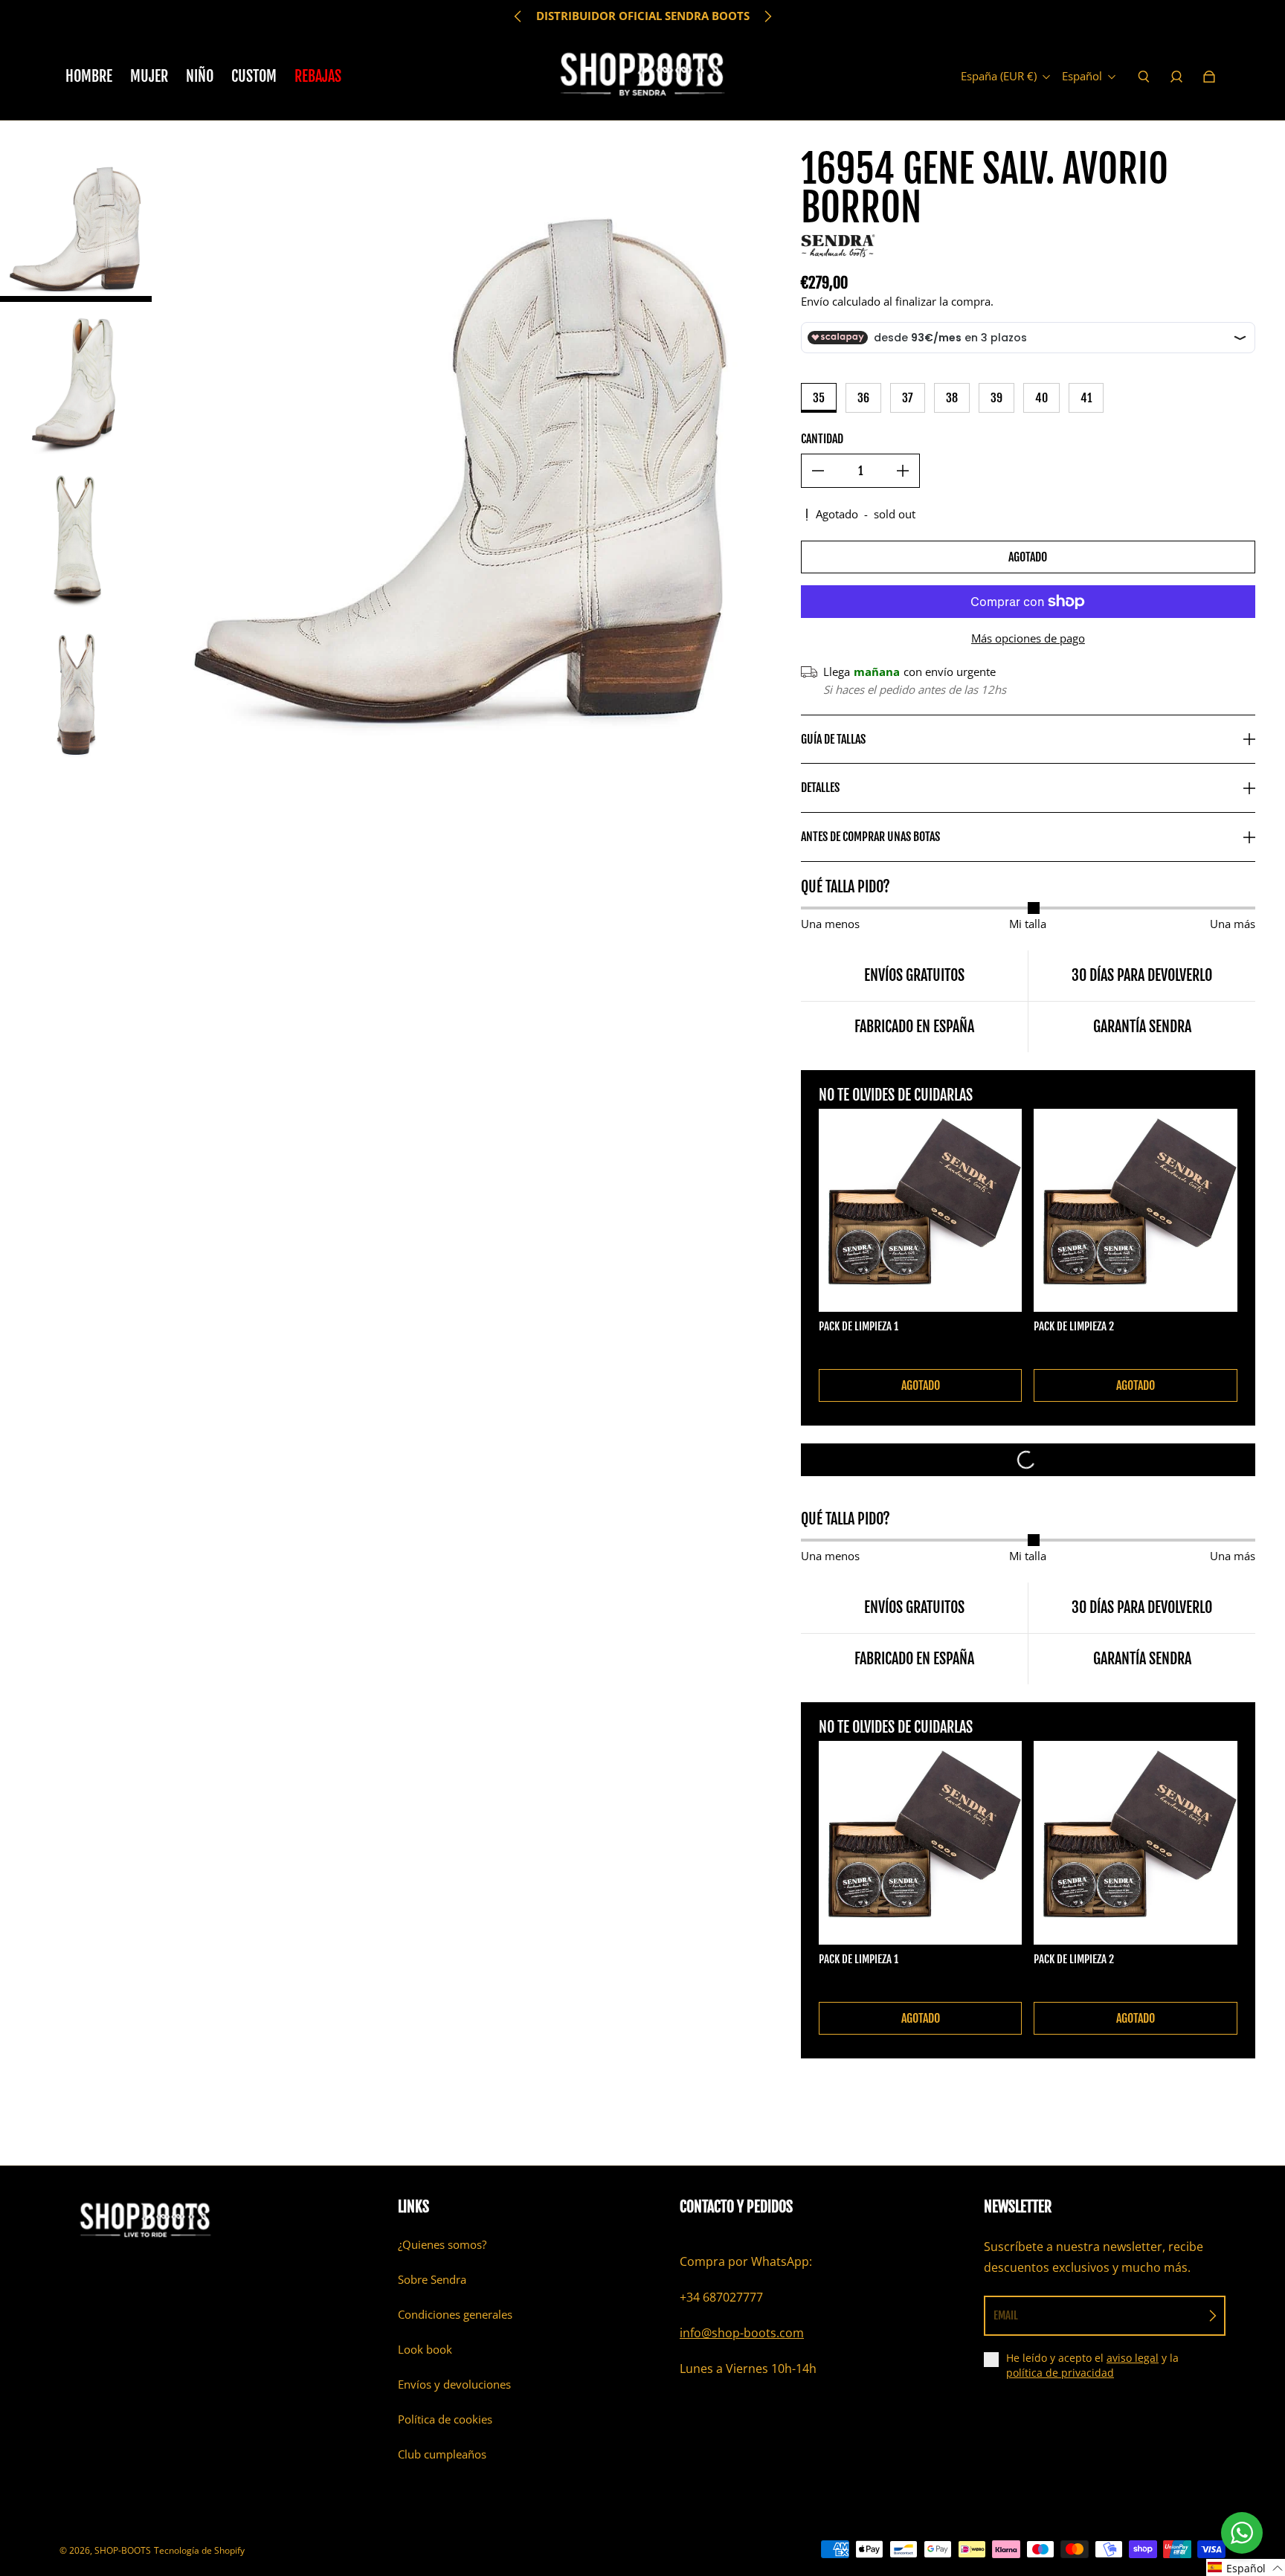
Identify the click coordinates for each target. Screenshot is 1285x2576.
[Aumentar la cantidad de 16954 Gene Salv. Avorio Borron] (903, 471)
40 (1041, 398)
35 (819, 398)
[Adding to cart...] (1028, 1460)
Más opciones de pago (1028, 638)
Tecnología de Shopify (199, 2550)
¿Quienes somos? (442, 2245)
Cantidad (822, 439)
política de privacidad (1060, 2373)
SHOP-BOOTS (123, 2550)
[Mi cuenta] (1176, 77)
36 (863, 398)
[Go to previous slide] (518, 16)
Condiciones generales (455, 2315)
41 (1086, 398)
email (1006, 2315)
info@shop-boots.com (742, 2333)
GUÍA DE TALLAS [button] (833, 739)
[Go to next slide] (767, 16)
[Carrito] (1209, 77)
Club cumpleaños (442, 2454)
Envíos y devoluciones (454, 2385)
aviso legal (1133, 2358)
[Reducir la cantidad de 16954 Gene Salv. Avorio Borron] (818, 471)
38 (952, 398)
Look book (425, 2350)
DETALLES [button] (820, 788)
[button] (1246, 2567)
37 (908, 398)
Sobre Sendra (432, 2280)
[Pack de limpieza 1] (921, 1211)
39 (996, 398)
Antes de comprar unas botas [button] (870, 837)
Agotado (1028, 557)
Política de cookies (445, 2419)
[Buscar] (1144, 77)
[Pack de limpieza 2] (1136, 1211)
